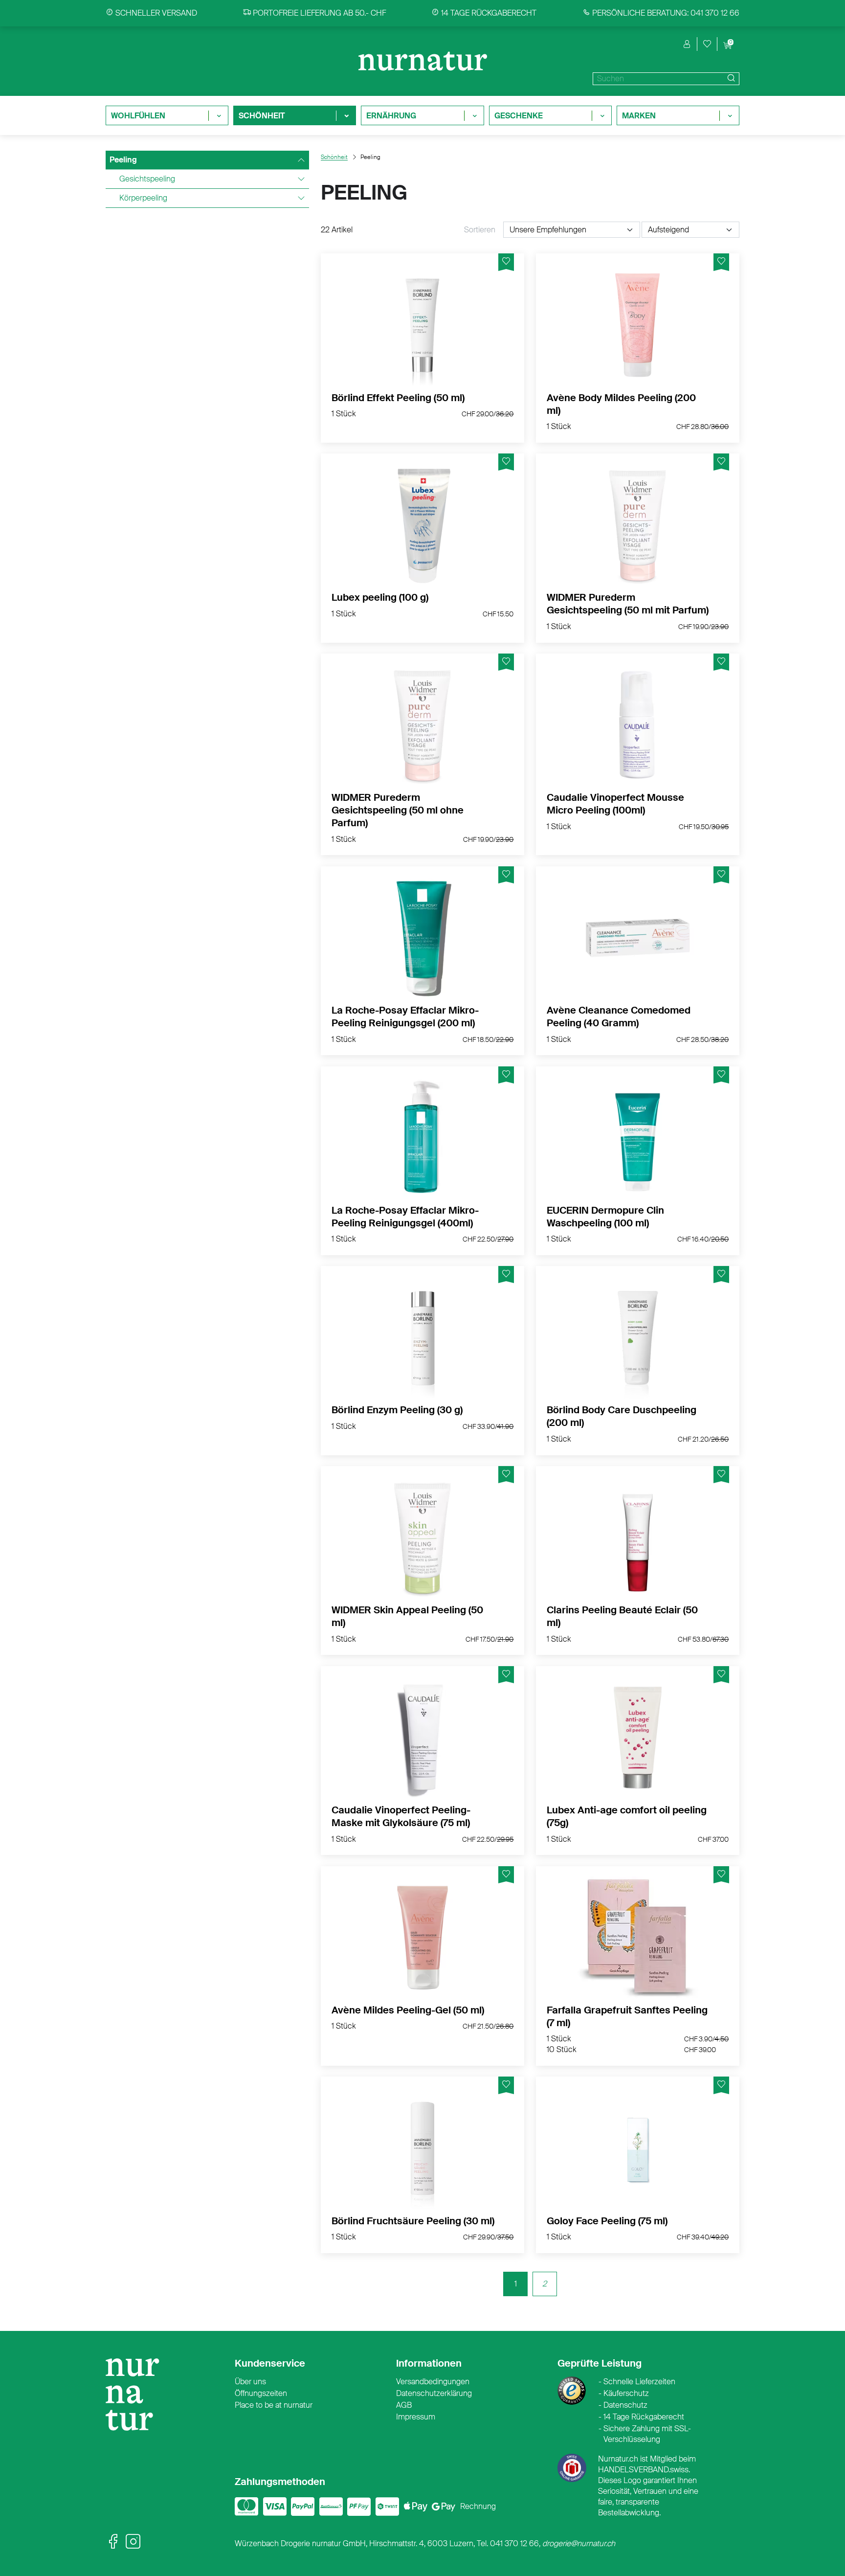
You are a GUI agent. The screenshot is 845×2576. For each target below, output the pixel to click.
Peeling (123, 160)
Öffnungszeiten (261, 2393)
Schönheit (334, 157)
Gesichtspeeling (147, 179)
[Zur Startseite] (137, 2399)
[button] (687, 44)
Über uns (250, 2382)
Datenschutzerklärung (434, 2393)
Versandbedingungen (433, 2382)
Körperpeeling (143, 198)
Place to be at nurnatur (274, 2405)
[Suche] (730, 79)
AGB (404, 2405)
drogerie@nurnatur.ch (579, 2543)
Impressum (416, 2417)
